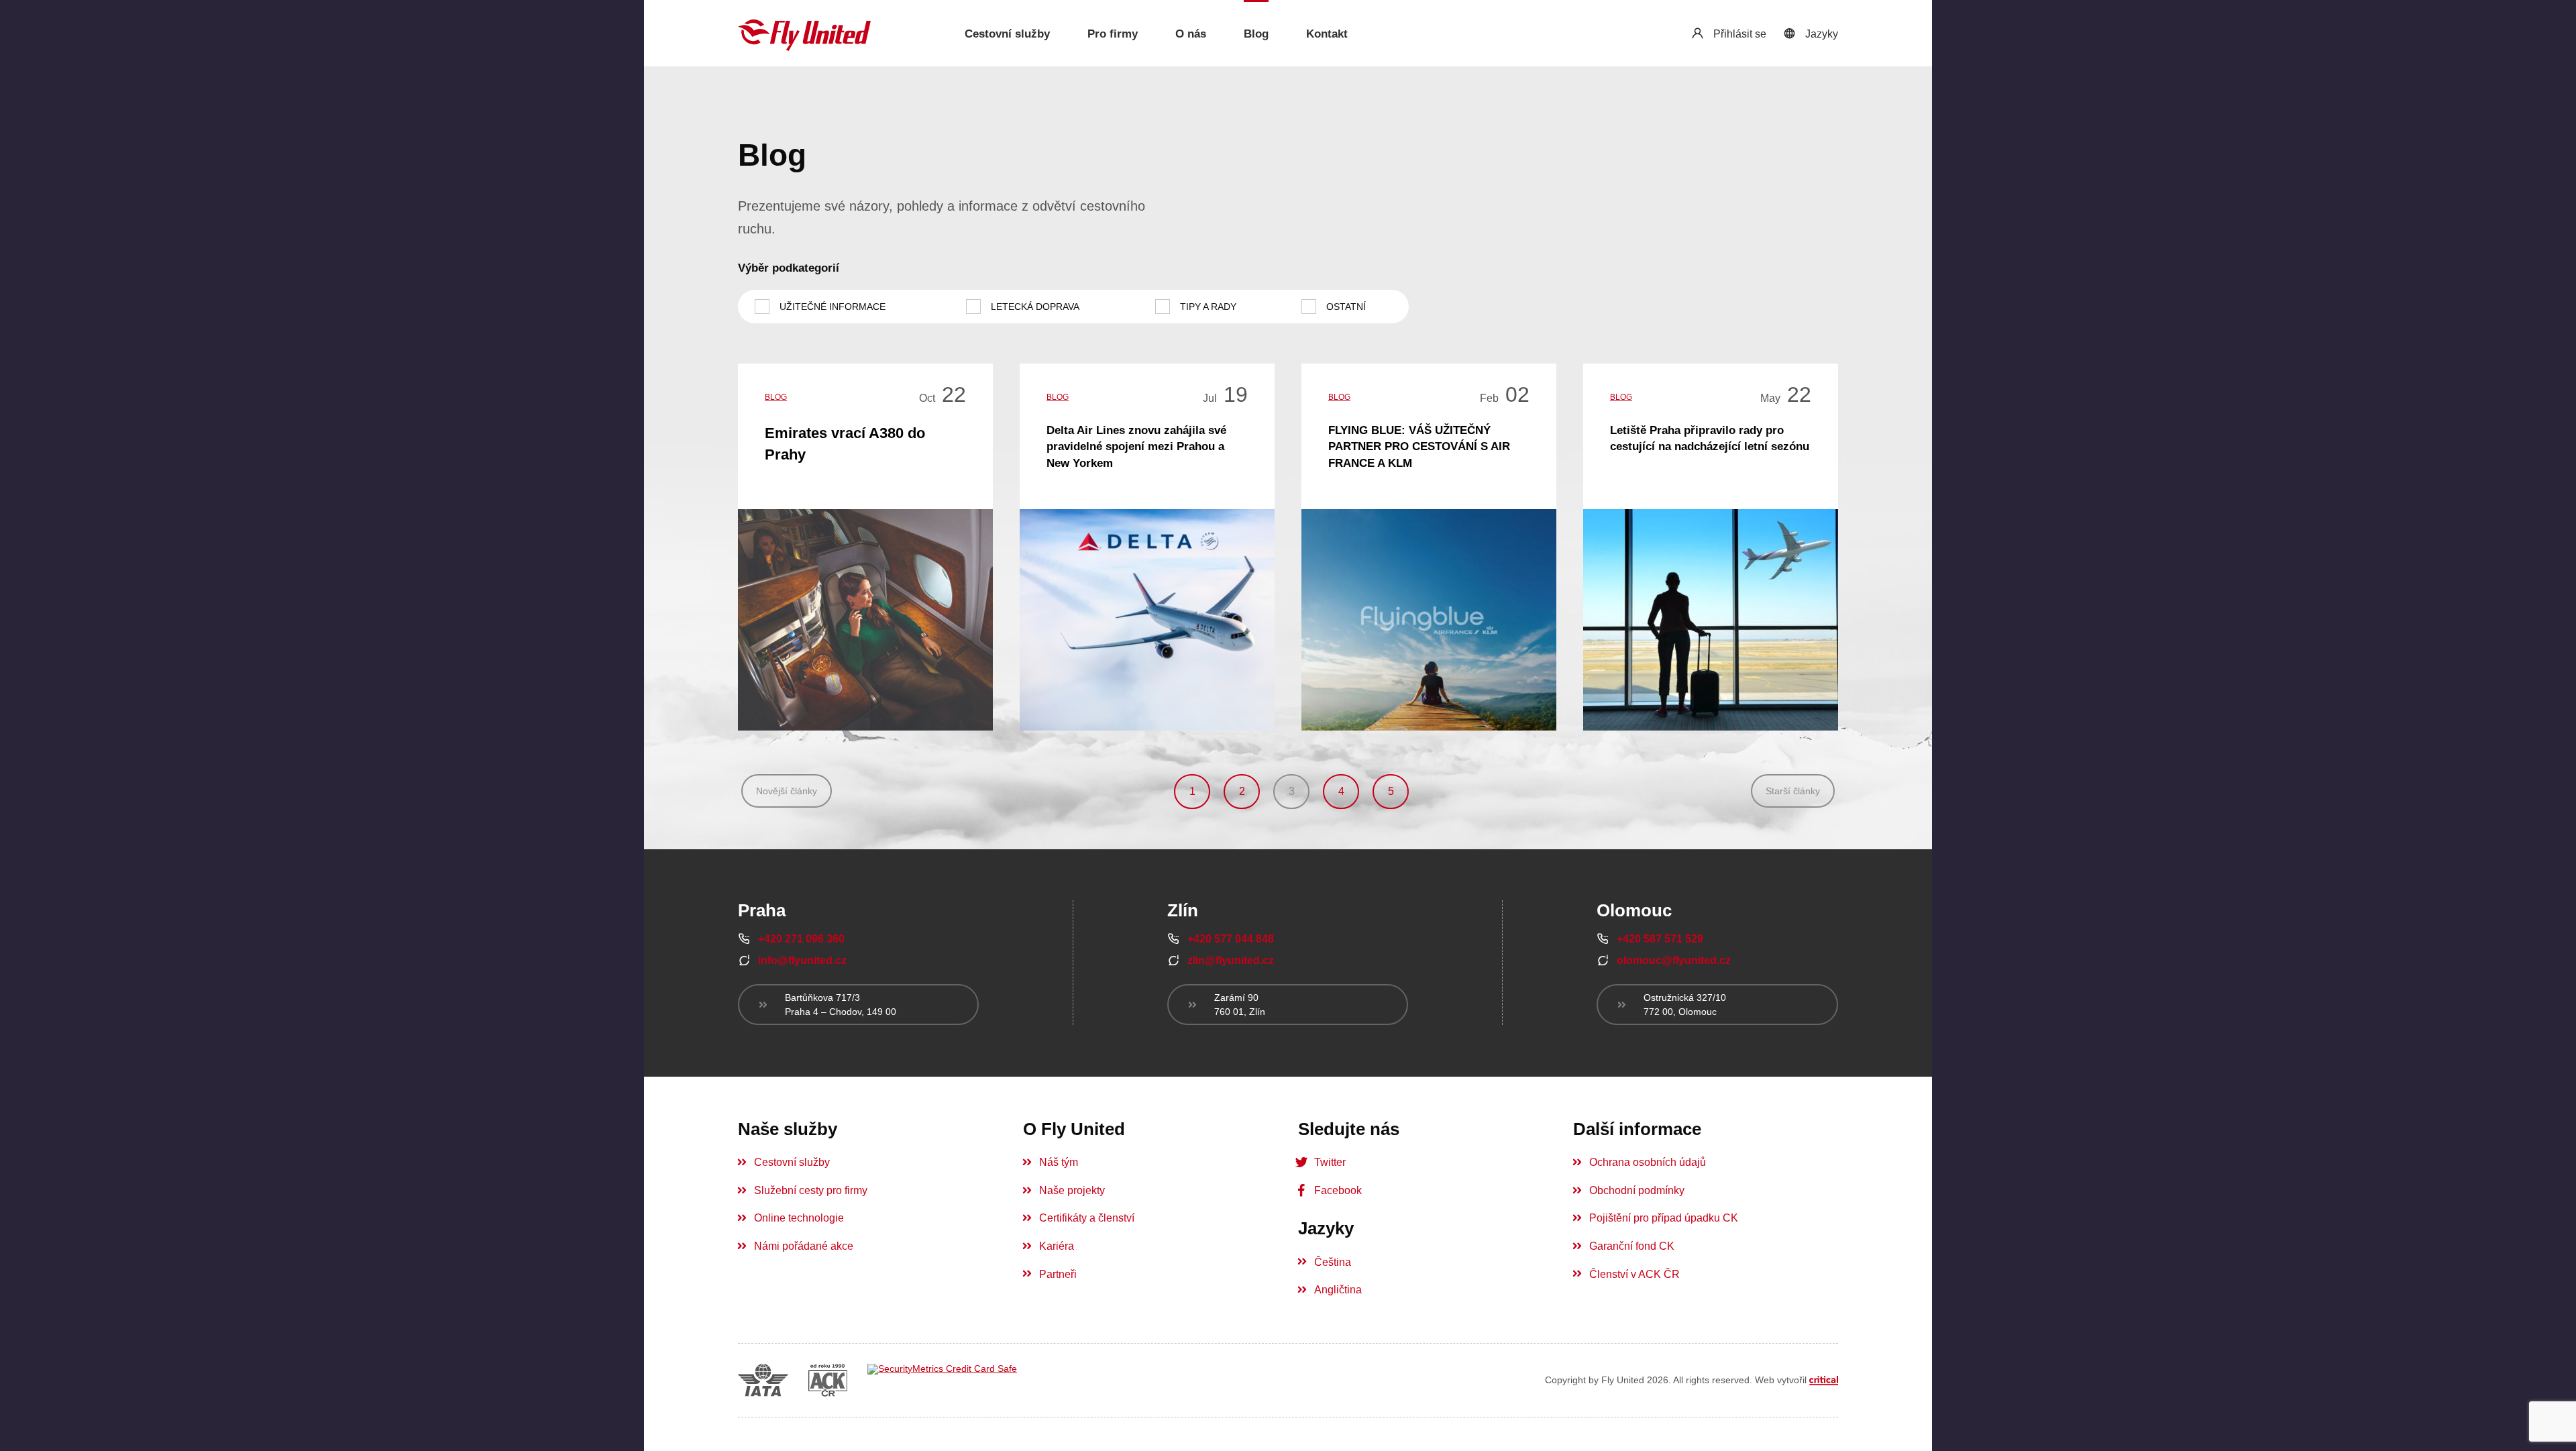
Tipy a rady (1208, 307)
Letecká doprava (1035, 307)
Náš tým (1059, 1162)
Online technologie (799, 1218)
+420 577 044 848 (1231, 939)
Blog (776, 397)
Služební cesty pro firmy (811, 1190)
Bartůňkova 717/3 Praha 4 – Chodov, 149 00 (841, 1004)
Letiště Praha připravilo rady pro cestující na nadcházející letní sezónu (1710, 438)
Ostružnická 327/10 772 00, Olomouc (1685, 1004)
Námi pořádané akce (804, 1246)
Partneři (1058, 1274)
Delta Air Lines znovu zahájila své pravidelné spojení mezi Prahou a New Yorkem (1136, 447)
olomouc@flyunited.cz (1674, 960)
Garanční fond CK (1632, 1246)
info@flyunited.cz (802, 960)
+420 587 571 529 (1660, 939)
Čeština (1333, 1262)
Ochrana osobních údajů (1648, 1162)
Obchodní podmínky (1637, 1190)
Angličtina (1338, 1290)
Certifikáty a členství (1087, 1218)
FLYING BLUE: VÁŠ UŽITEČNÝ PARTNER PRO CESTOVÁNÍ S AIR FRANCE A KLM (1419, 447)
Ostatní (1346, 307)
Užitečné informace (833, 307)
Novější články (787, 791)
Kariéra (1057, 1246)
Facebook (1338, 1190)
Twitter (1330, 1162)
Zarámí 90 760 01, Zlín (1240, 1004)
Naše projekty (1072, 1190)
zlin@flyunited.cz (1231, 960)
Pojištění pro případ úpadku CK (1664, 1218)
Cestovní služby (792, 1162)
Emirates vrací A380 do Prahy (845, 443)
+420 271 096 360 (801, 939)
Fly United (805, 35)
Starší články (1793, 791)
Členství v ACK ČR (1634, 1274)
